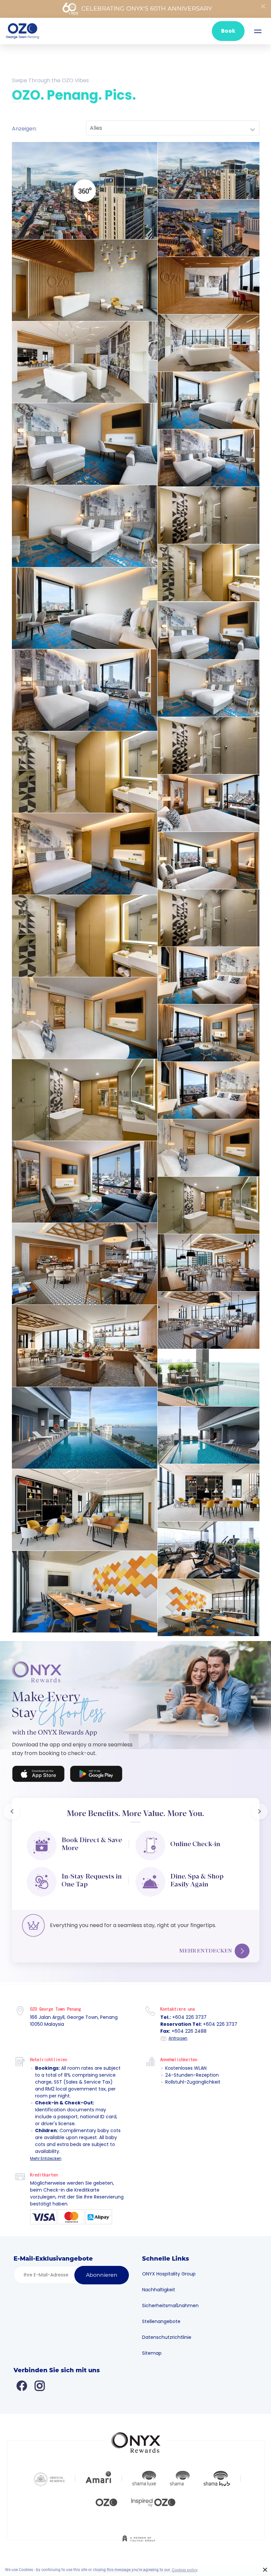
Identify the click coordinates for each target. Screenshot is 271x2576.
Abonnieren (102, 2271)
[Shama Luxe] (144, 2474)
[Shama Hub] (217, 2474)
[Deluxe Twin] (85, 690)
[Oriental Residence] (49, 2474)
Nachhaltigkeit (159, 2285)
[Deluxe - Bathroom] (209, 746)
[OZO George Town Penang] (22, 31)
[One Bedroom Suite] (209, 975)
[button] (12, 1809)
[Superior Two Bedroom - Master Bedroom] (209, 803)
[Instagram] (40, 2381)
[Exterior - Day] (209, 171)
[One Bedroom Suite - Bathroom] (85, 1100)
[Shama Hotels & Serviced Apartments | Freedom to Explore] (180, 2474)
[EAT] (85, 1264)
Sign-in (86, 1768)
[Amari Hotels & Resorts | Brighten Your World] (98, 2474)
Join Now (36, 1768)
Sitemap (152, 2349)
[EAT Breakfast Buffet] (85, 1346)
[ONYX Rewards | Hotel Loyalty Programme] (136, 2435)
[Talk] (85, 1592)
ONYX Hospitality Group (169, 2270)
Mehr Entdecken (206, 1946)
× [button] (265, 2570)
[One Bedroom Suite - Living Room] (209, 1033)
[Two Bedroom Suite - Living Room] (85, 1182)
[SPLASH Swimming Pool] (209, 1378)
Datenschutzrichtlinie (167, 2333)
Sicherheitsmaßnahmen (170, 2301)
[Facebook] (22, 2381)
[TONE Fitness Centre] (209, 1550)
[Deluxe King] (85, 608)
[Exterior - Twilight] (209, 228)
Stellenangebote (161, 2317)
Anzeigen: (24, 129)
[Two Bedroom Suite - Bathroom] (209, 1205)
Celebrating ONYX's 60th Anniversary (147, 9)
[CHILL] (209, 1493)
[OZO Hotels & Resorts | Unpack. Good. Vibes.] (106, 2497)
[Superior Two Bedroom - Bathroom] (209, 918)
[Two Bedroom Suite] (209, 1090)
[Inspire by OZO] (153, 2497)
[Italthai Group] (139, 2539)
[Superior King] (209, 400)
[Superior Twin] (209, 458)
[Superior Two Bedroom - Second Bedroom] (209, 860)
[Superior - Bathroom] (209, 515)
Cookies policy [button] (185, 2570)
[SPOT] (85, 280)
